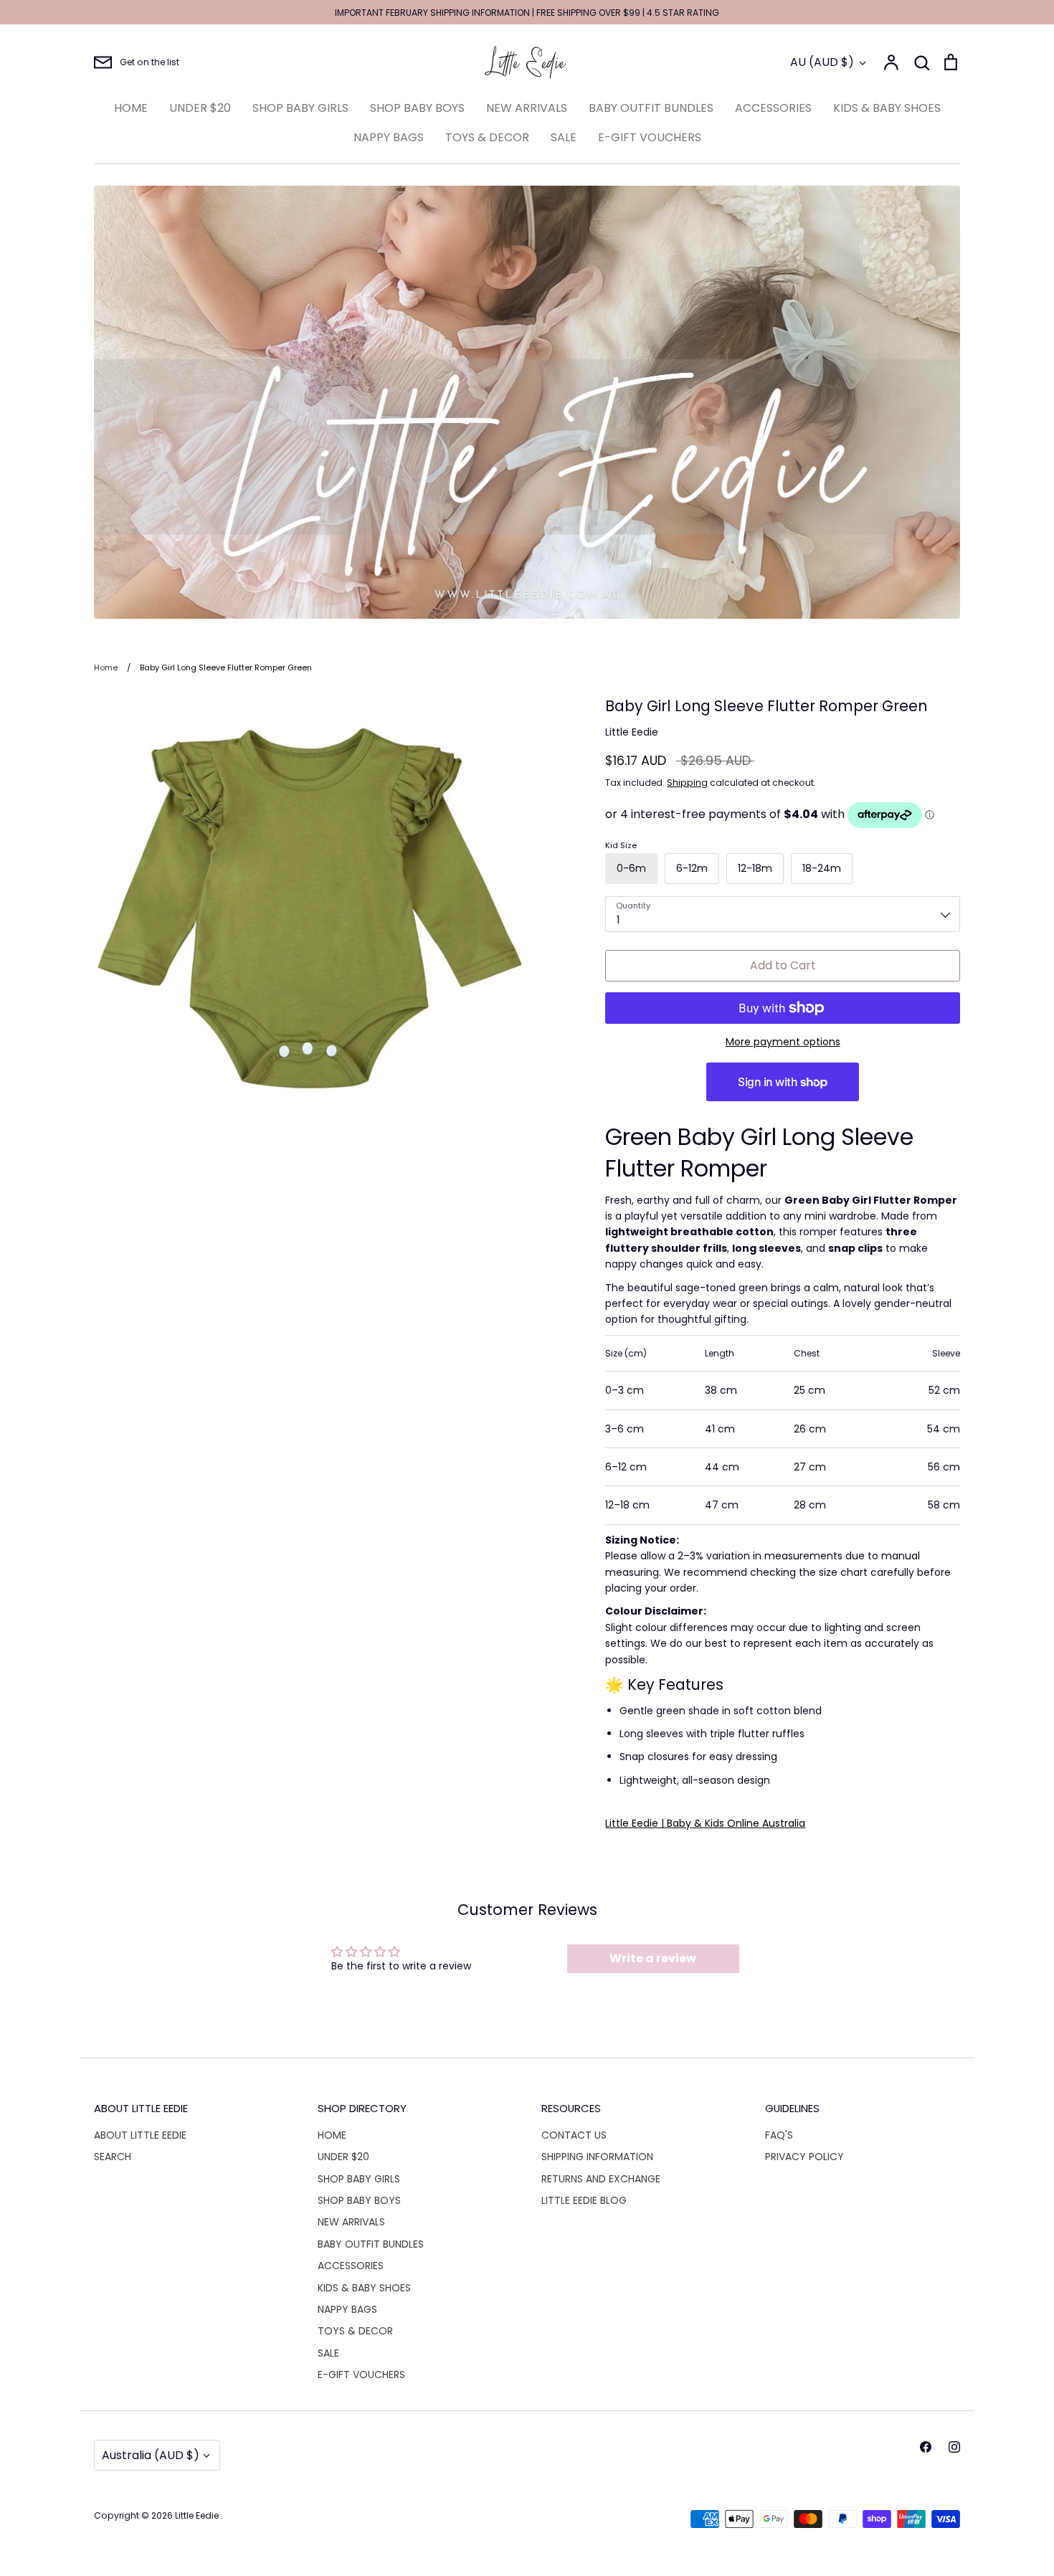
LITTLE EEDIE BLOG (584, 2200)
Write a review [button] (653, 1958)
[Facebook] (926, 2447)
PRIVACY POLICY (804, 2157)
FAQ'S (779, 2135)
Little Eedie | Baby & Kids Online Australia (705, 1823)
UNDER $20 (200, 108)
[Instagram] (954, 2447)
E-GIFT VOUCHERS (650, 137)
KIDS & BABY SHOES (887, 108)
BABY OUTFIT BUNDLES (651, 108)
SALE (564, 137)
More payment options (783, 1042)
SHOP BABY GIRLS (300, 108)
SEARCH (113, 2157)
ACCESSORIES (773, 108)
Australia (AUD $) (151, 2455)
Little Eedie (632, 732)
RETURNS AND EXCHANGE (601, 2179)
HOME (131, 108)
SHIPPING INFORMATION (597, 2157)
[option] (527, 402)
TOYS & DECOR (487, 137)
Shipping (687, 783)
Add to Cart (783, 965)
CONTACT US (574, 2135)
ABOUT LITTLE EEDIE (140, 2135)
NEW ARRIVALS (527, 108)
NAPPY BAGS (389, 137)
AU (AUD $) (822, 62)
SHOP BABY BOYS (417, 108)
